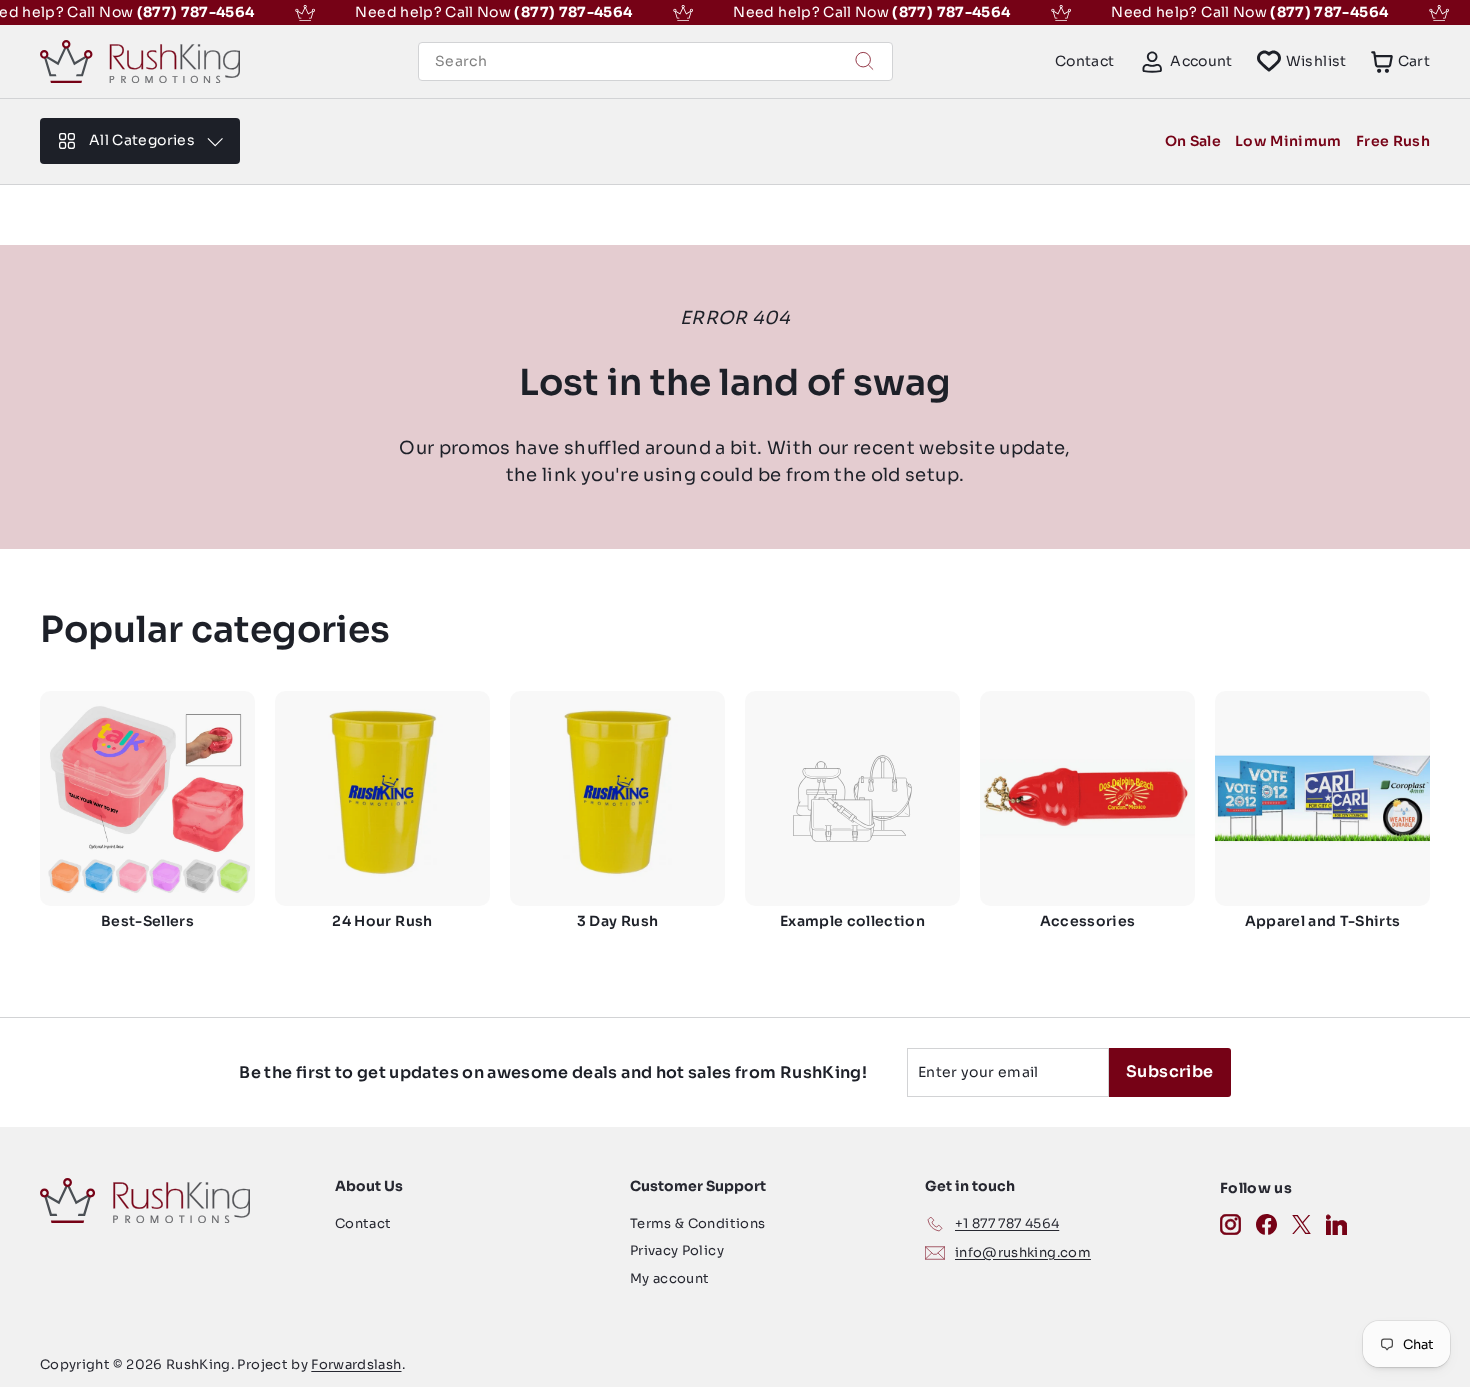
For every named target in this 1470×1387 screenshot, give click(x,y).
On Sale (1193, 141)
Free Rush (1393, 141)
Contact (1084, 61)
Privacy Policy (677, 1250)
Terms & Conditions (697, 1223)
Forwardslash (356, 1364)
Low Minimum (1288, 141)
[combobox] (655, 61)
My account (670, 1278)
